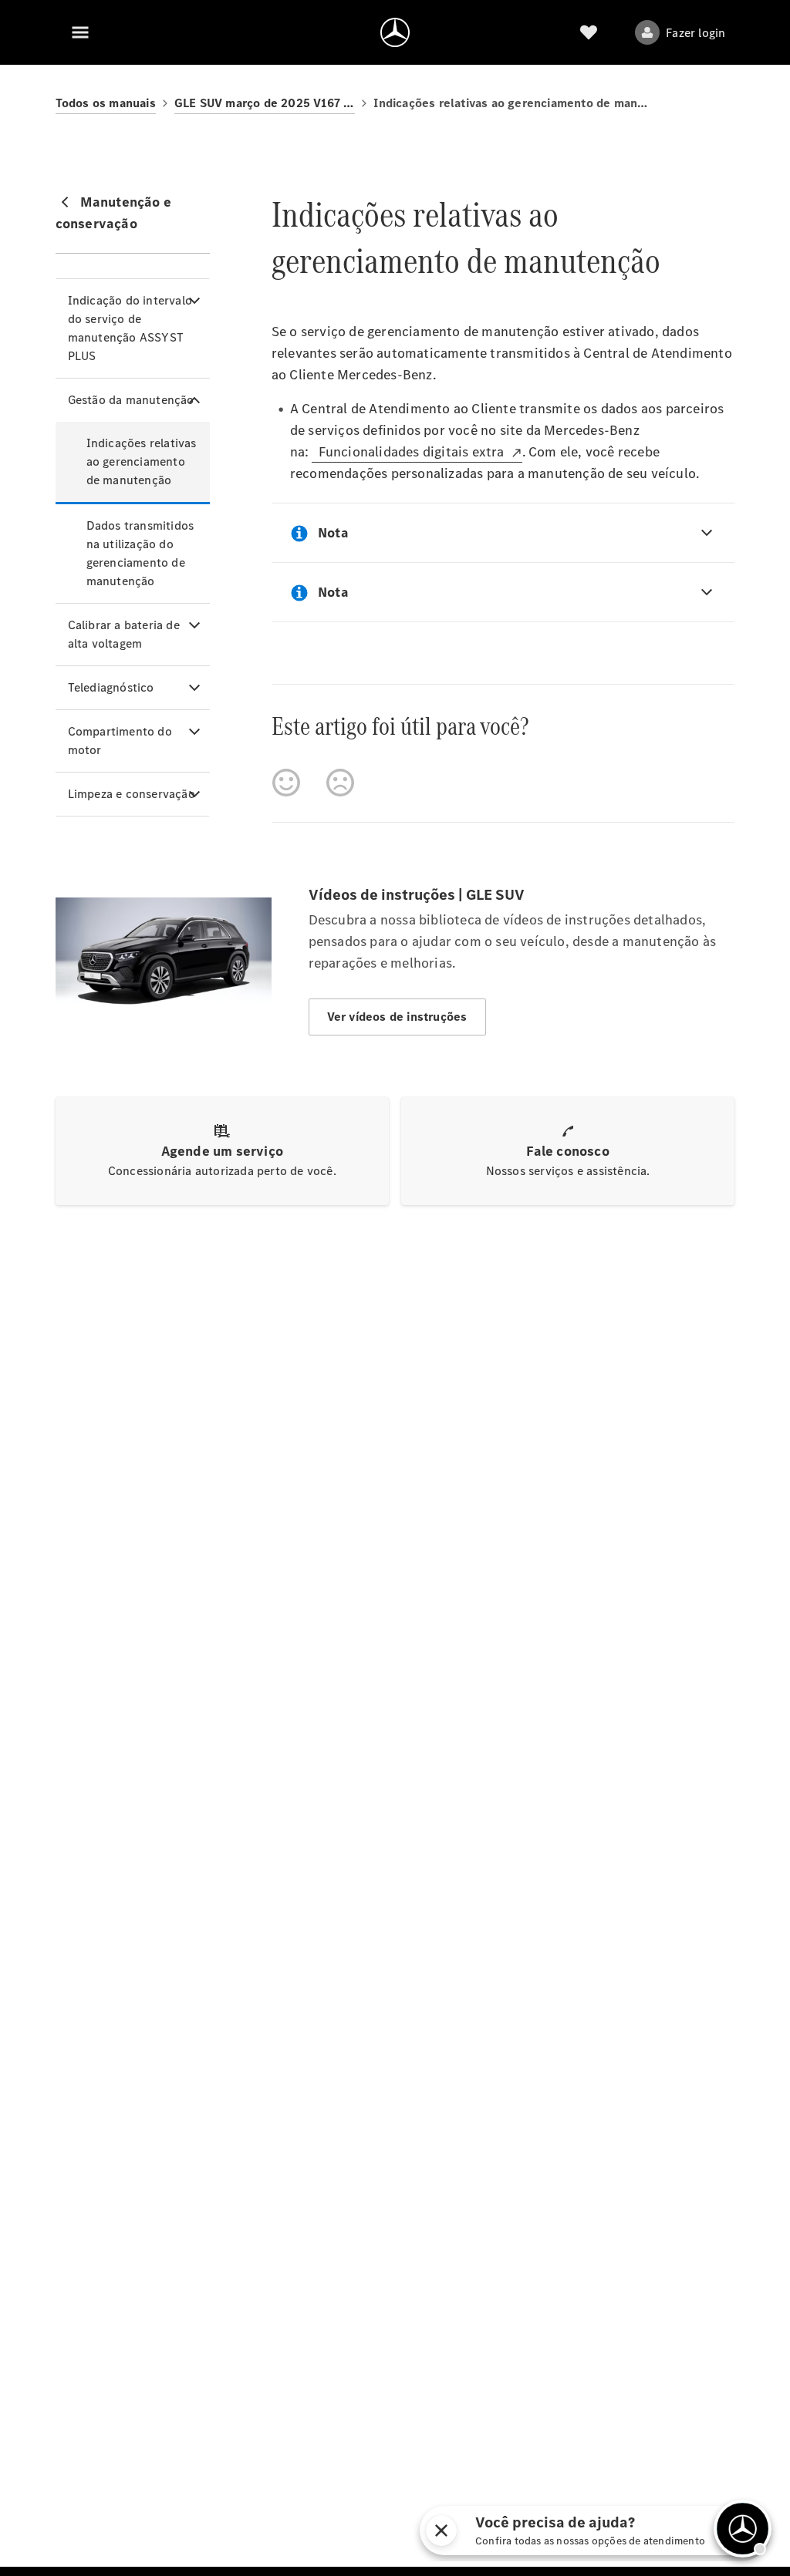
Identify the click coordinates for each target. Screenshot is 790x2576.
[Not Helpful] (340, 783)
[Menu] (80, 32)
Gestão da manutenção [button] (131, 400)
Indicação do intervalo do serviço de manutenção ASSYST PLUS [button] (130, 328)
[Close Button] (500, 2531)
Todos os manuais (106, 103)
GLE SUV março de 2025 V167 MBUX (265, 103)
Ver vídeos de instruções (397, 1017)
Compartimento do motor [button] (120, 741)
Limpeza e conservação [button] (132, 794)
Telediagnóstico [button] (111, 687)
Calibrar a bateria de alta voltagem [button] (124, 634)
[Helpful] (286, 783)
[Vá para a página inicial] (395, 32)
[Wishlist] (589, 32)
